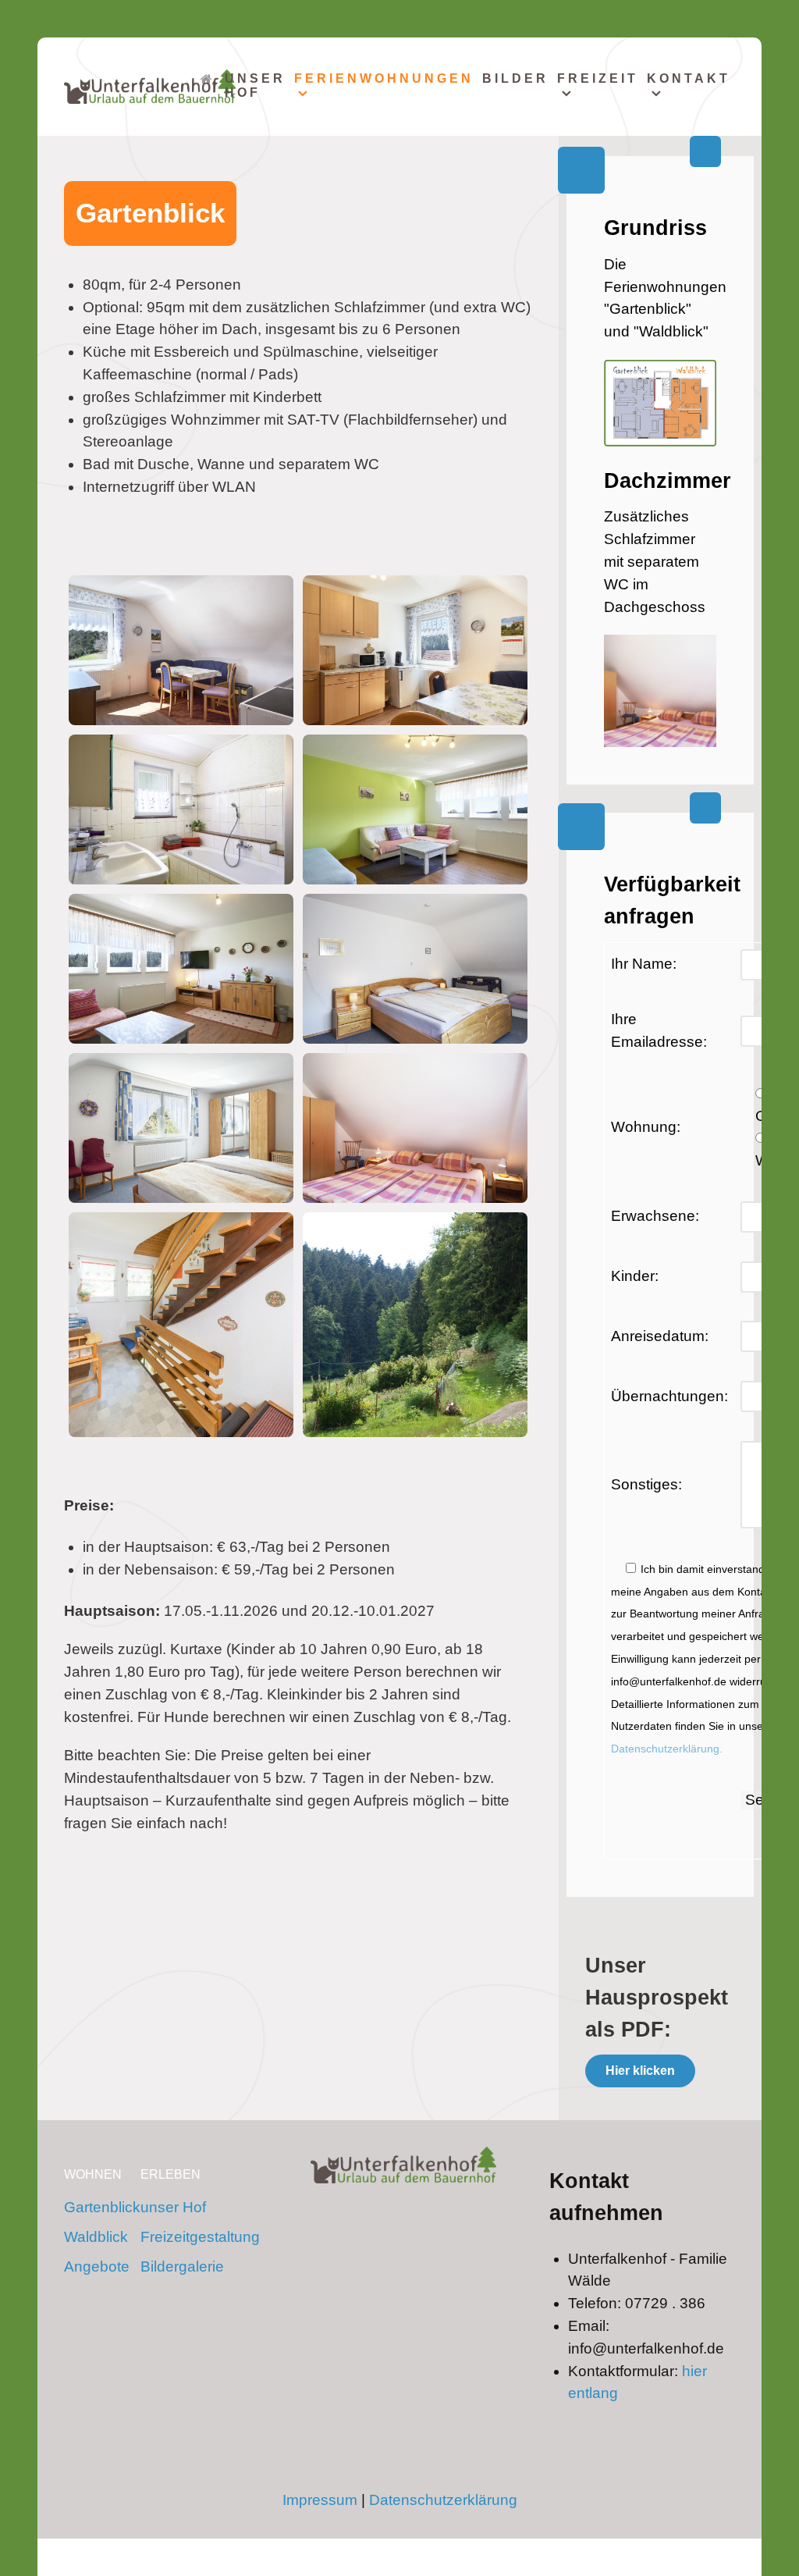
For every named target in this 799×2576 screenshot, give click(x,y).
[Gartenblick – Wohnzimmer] (415, 809)
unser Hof (173, 2207)
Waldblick (96, 2237)
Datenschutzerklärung (443, 2500)
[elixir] (403, 2165)
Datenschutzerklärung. (667, 1749)
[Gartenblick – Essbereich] (181, 650)
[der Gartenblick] (415, 1325)
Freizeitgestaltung (200, 2237)
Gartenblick (102, 2207)
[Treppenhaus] (181, 1325)
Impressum (320, 2500)
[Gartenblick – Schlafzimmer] (415, 969)
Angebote (97, 2266)
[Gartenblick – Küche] (415, 650)
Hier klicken (640, 2071)
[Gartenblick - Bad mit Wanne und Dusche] (181, 809)
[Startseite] (208, 85)
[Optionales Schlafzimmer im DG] (415, 1128)
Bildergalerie (182, 2266)
